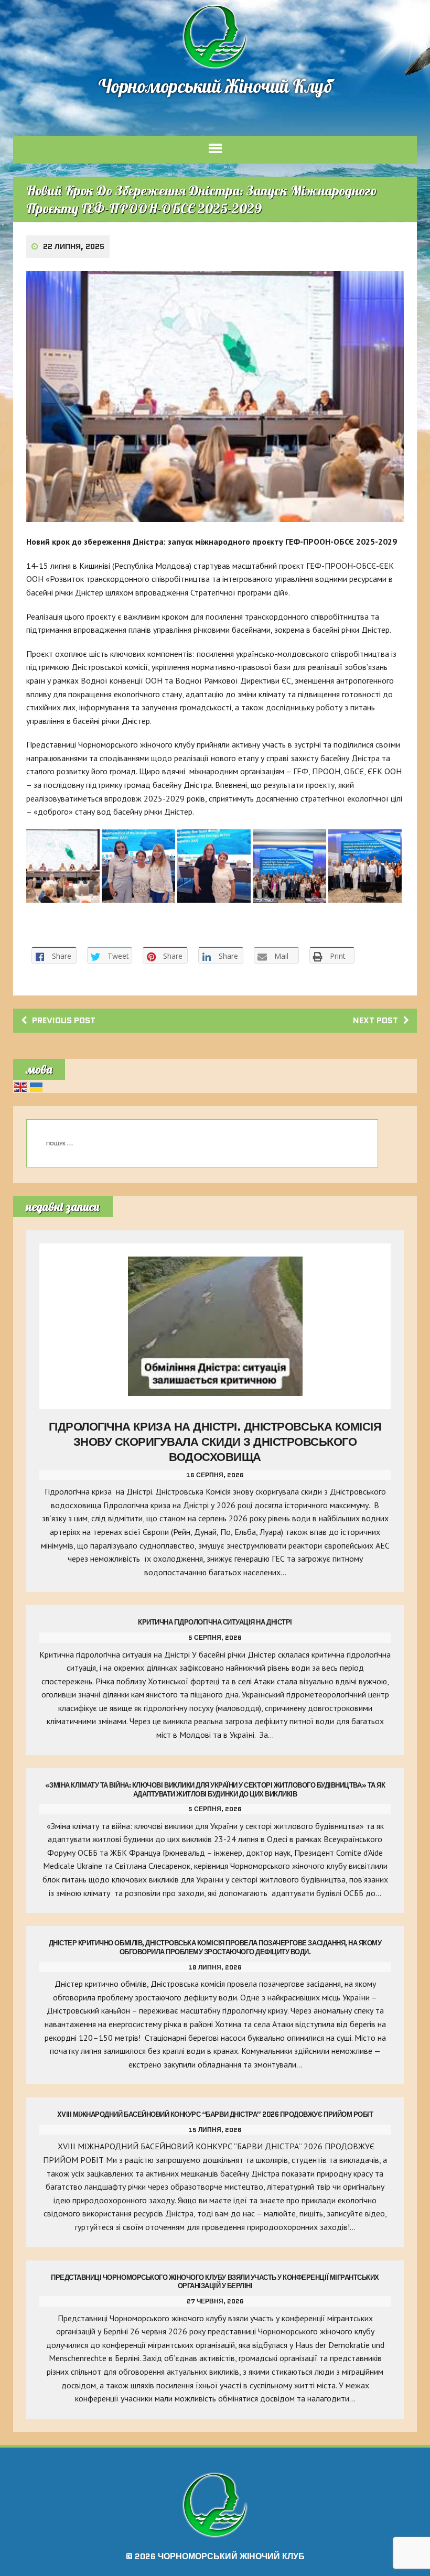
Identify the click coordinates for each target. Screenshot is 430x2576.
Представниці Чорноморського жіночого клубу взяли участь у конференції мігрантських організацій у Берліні (215, 2282)
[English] (21, 1086)
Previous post (64, 1020)
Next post (375, 1020)
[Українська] (37, 1086)
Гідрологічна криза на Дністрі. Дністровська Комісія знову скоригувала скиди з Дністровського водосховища (215, 1442)
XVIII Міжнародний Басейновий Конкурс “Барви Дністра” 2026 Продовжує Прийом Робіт (215, 2114)
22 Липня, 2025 (74, 246)
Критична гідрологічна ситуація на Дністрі (215, 1622)
